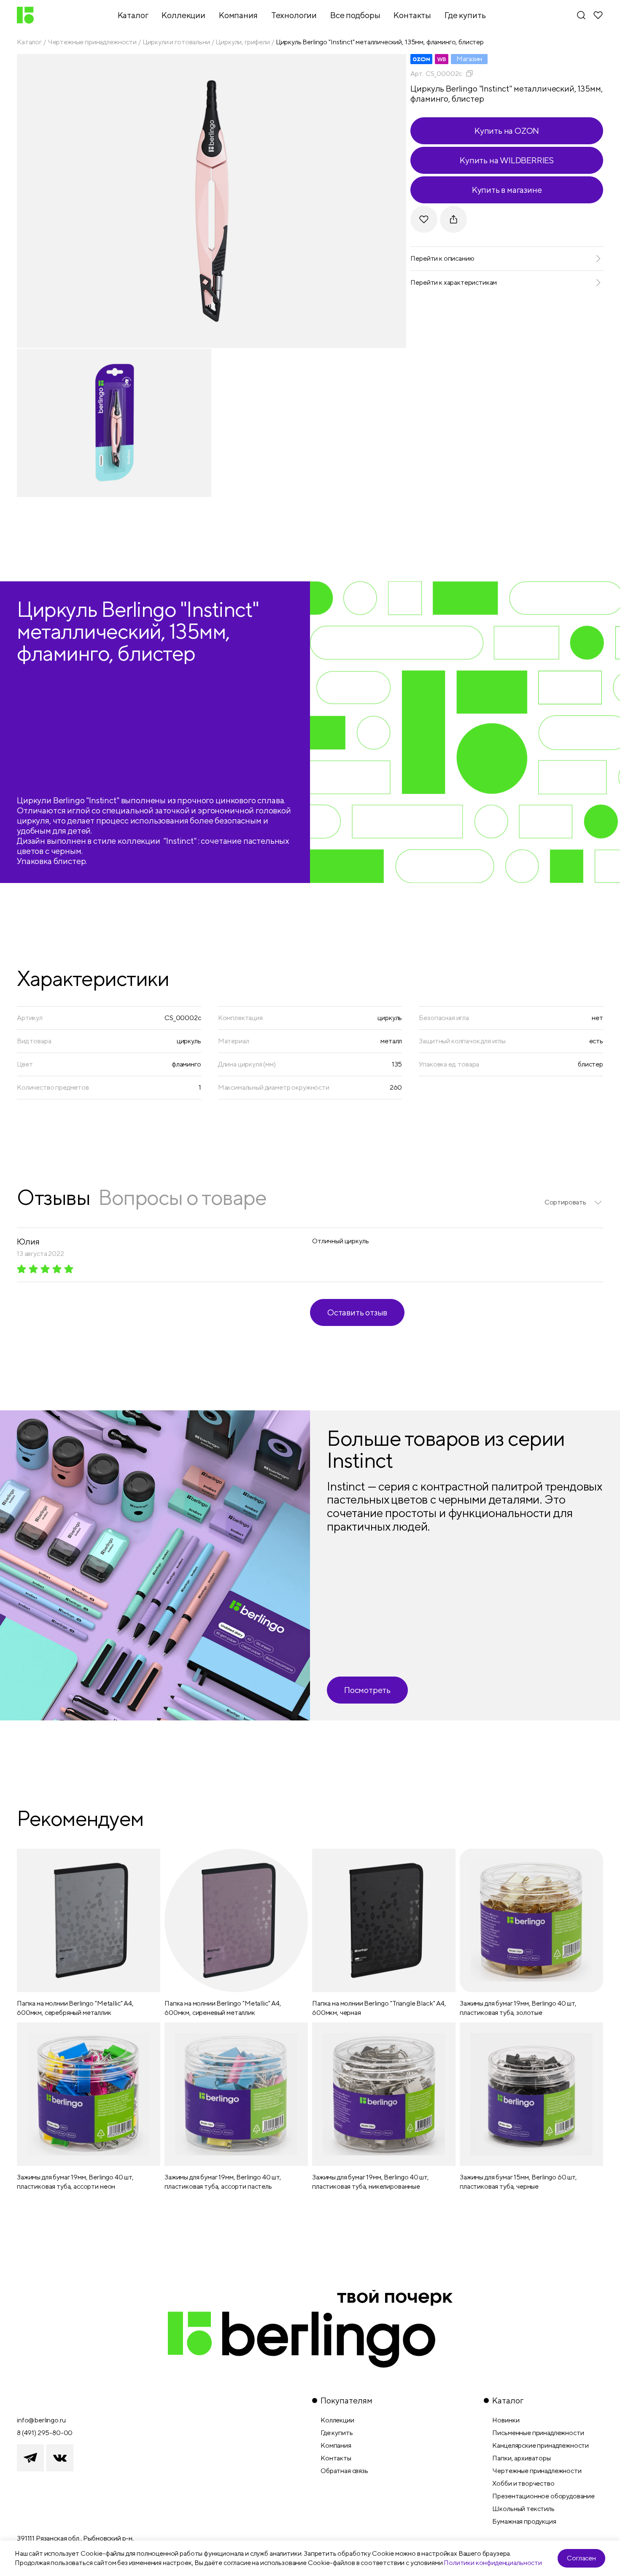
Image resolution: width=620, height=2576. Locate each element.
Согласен (581, 2558)
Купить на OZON (507, 131)
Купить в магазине (507, 190)
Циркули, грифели (243, 42)
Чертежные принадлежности (92, 42)
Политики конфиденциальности (493, 2563)
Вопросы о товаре (182, 1197)
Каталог (29, 42)
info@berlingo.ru (41, 2420)
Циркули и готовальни (176, 42)
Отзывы (53, 1197)
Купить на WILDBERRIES (507, 160)
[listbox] (574, 1202)
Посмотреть (367, 1690)
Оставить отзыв (357, 1312)
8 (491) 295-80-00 (45, 2433)
